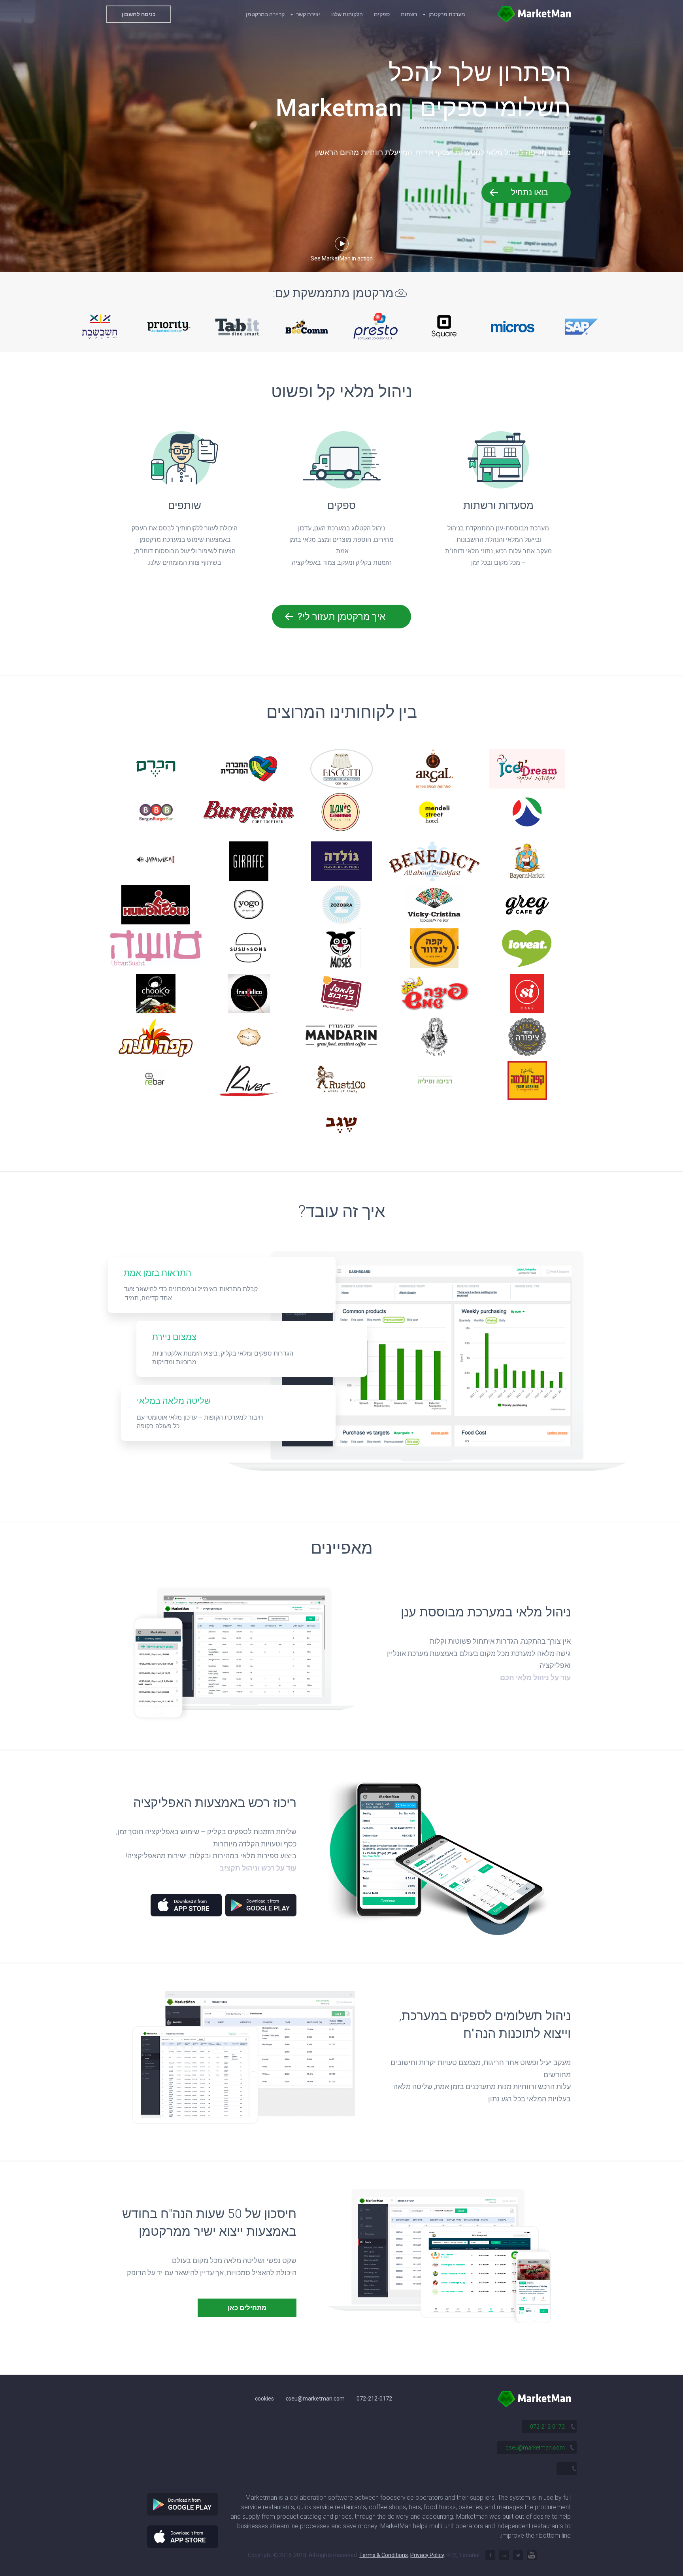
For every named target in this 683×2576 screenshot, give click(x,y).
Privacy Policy (427, 2555)
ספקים (382, 14)
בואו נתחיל (530, 192)
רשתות (409, 14)
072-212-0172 (374, 2399)
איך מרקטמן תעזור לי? (341, 617)
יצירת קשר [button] (308, 14)
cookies (264, 2399)
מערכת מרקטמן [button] (446, 14)
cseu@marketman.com (315, 2399)
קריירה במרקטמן (265, 14)
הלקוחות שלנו (347, 14)
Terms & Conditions (384, 2555)
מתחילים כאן (247, 2308)
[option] (100, 326)
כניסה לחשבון (139, 14)
